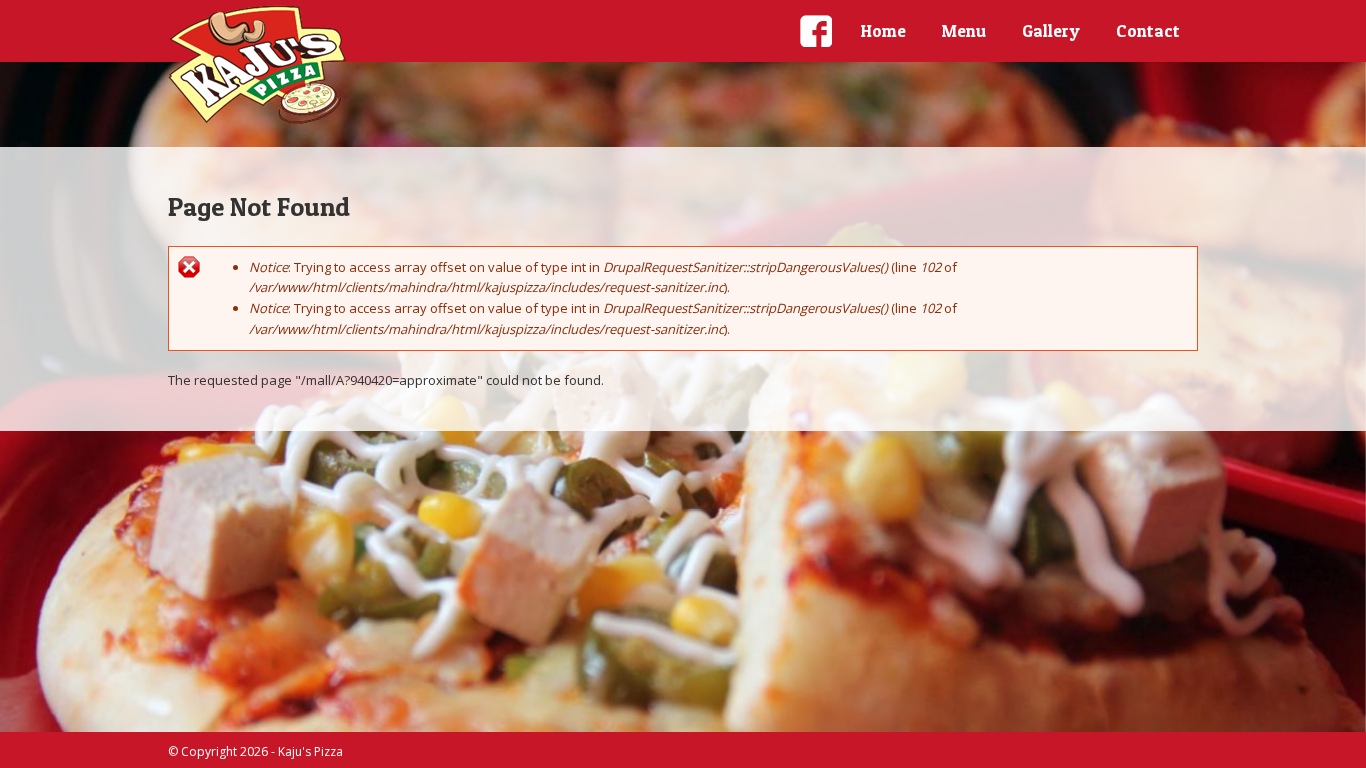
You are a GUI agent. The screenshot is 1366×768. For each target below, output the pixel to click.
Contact (1148, 30)
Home (883, 30)
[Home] (258, 65)
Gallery (1051, 30)
